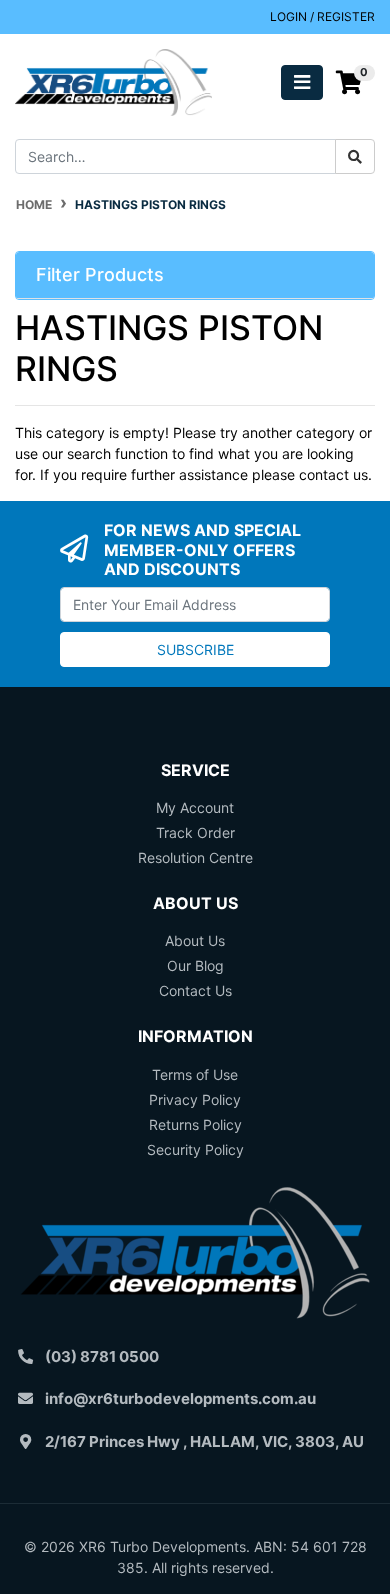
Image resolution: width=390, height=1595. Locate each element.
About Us (195, 940)
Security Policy (195, 1149)
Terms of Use (195, 1074)
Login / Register (322, 16)
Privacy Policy (195, 1099)
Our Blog (195, 965)
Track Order (195, 832)
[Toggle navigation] (302, 82)
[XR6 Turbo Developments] (113, 80)
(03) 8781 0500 (102, 1356)
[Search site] (355, 156)
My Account (195, 807)
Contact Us (195, 990)
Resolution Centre (195, 857)
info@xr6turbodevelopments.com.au (180, 1398)
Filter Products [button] (100, 274)
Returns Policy (195, 1124)
